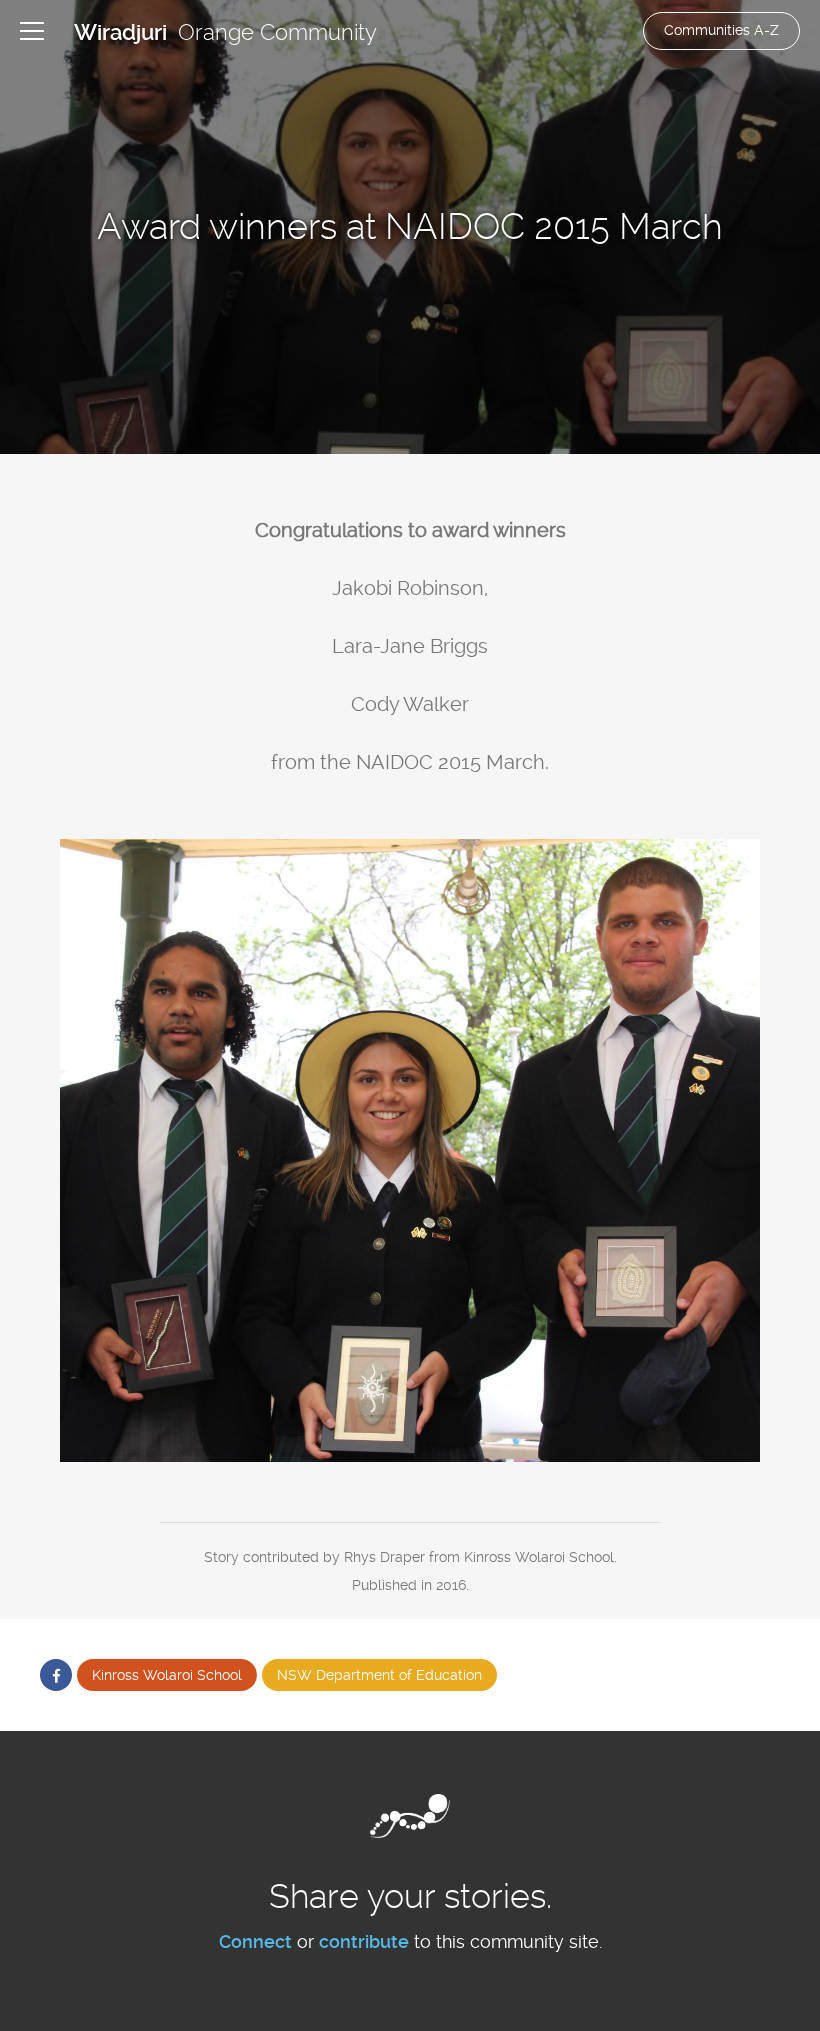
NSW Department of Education (379, 1675)
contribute (364, 1941)
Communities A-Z (721, 30)
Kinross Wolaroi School (167, 1675)
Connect (255, 1941)
